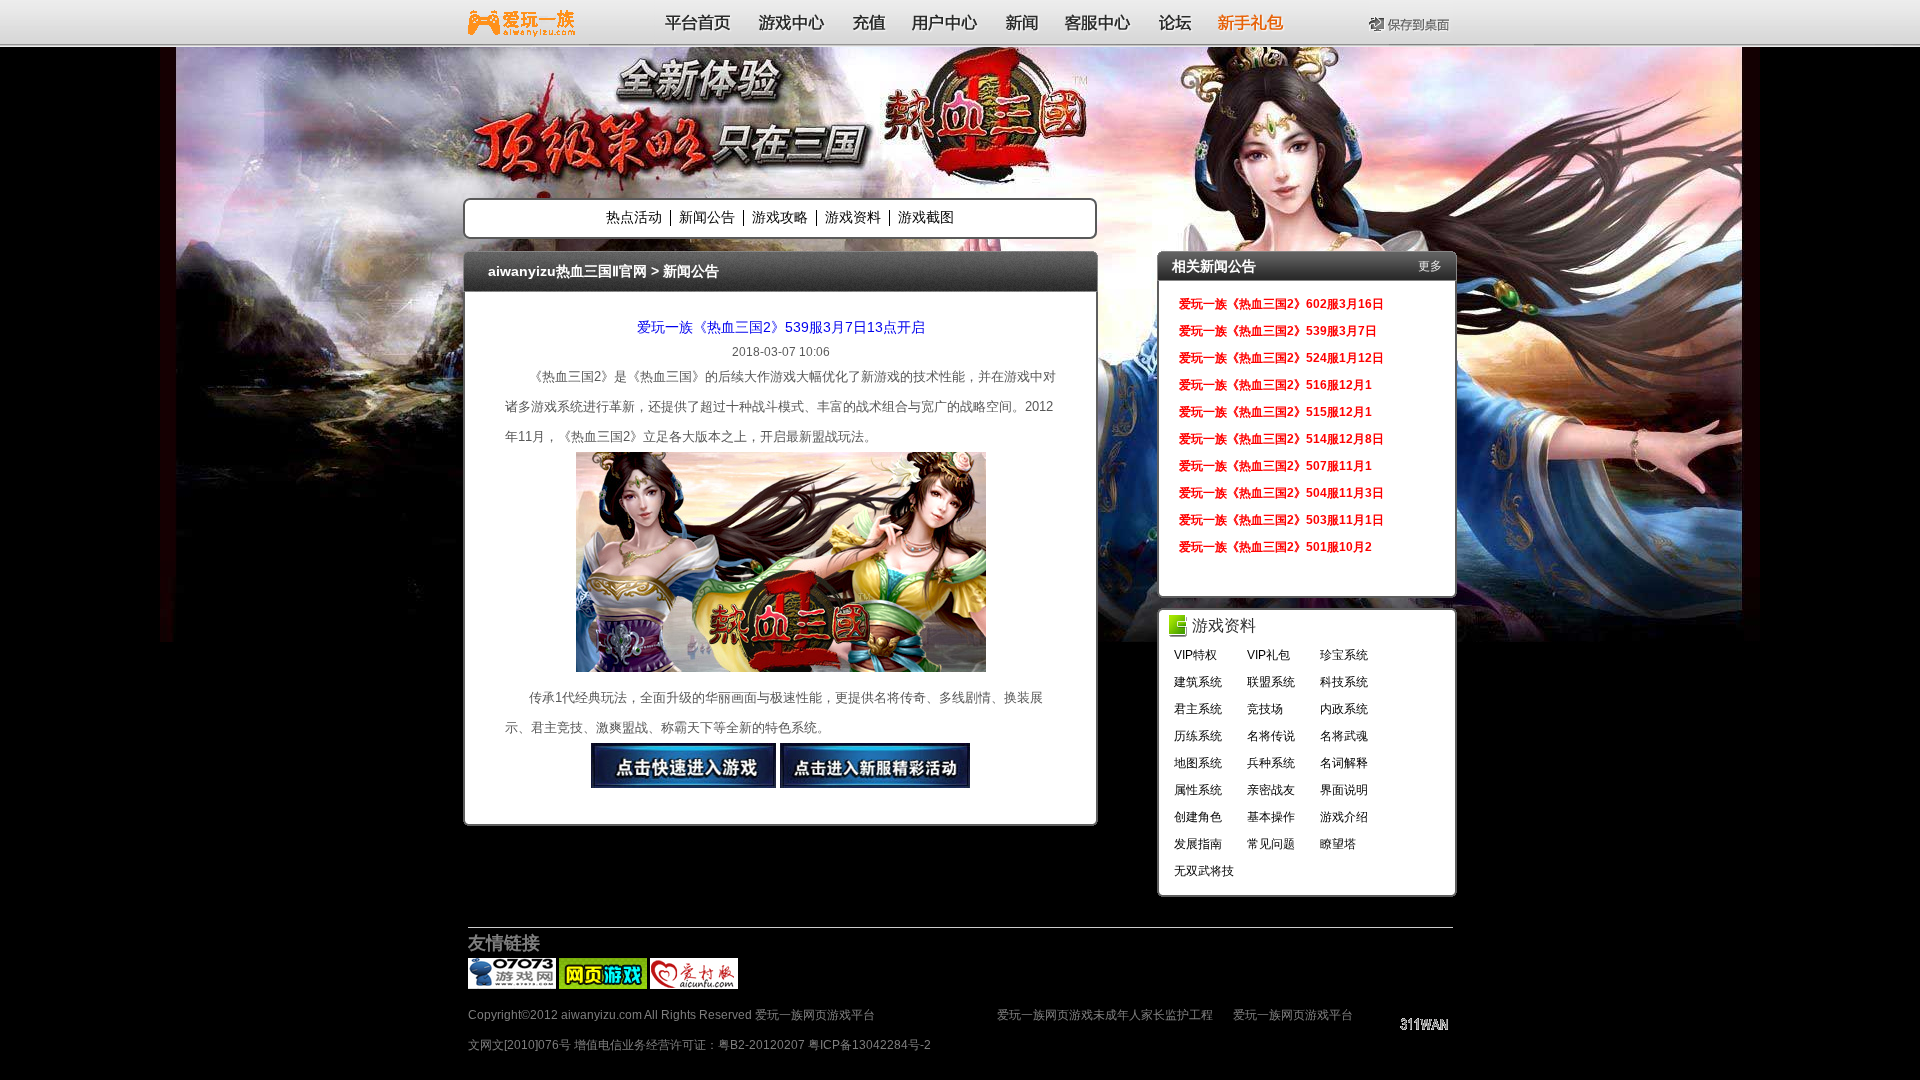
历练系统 (1198, 736)
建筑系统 (1198, 682)
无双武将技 (1204, 871)
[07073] (512, 985)
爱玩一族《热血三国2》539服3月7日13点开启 (781, 327)
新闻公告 (707, 217)
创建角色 (1198, 817)
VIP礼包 (1268, 655)
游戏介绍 (1344, 817)
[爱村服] (694, 985)
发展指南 (1198, 844)
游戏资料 (853, 217)
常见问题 (1271, 844)
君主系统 (1198, 709)
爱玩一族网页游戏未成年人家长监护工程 (1105, 1015)
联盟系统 (1271, 682)
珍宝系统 (1344, 655)
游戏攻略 (780, 217)
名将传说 (1271, 736)
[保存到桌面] (1411, 22)
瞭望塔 (1338, 844)
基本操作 (1271, 817)
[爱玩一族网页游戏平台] (521, 22)
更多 (1430, 266)
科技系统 (1344, 682)
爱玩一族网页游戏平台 (1293, 1015)
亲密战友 (1271, 790)
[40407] (603, 985)
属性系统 (1198, 790)
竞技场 (1265, 709)
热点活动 (634, 217)
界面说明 (1344, 790)
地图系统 (1198, 763)
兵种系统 (1271, 763)
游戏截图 (926, 217)
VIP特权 (1195, 655)
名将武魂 (1344, 736)
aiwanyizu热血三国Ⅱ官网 (567, 271)
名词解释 (1344, 763)
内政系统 (1344, 709)
